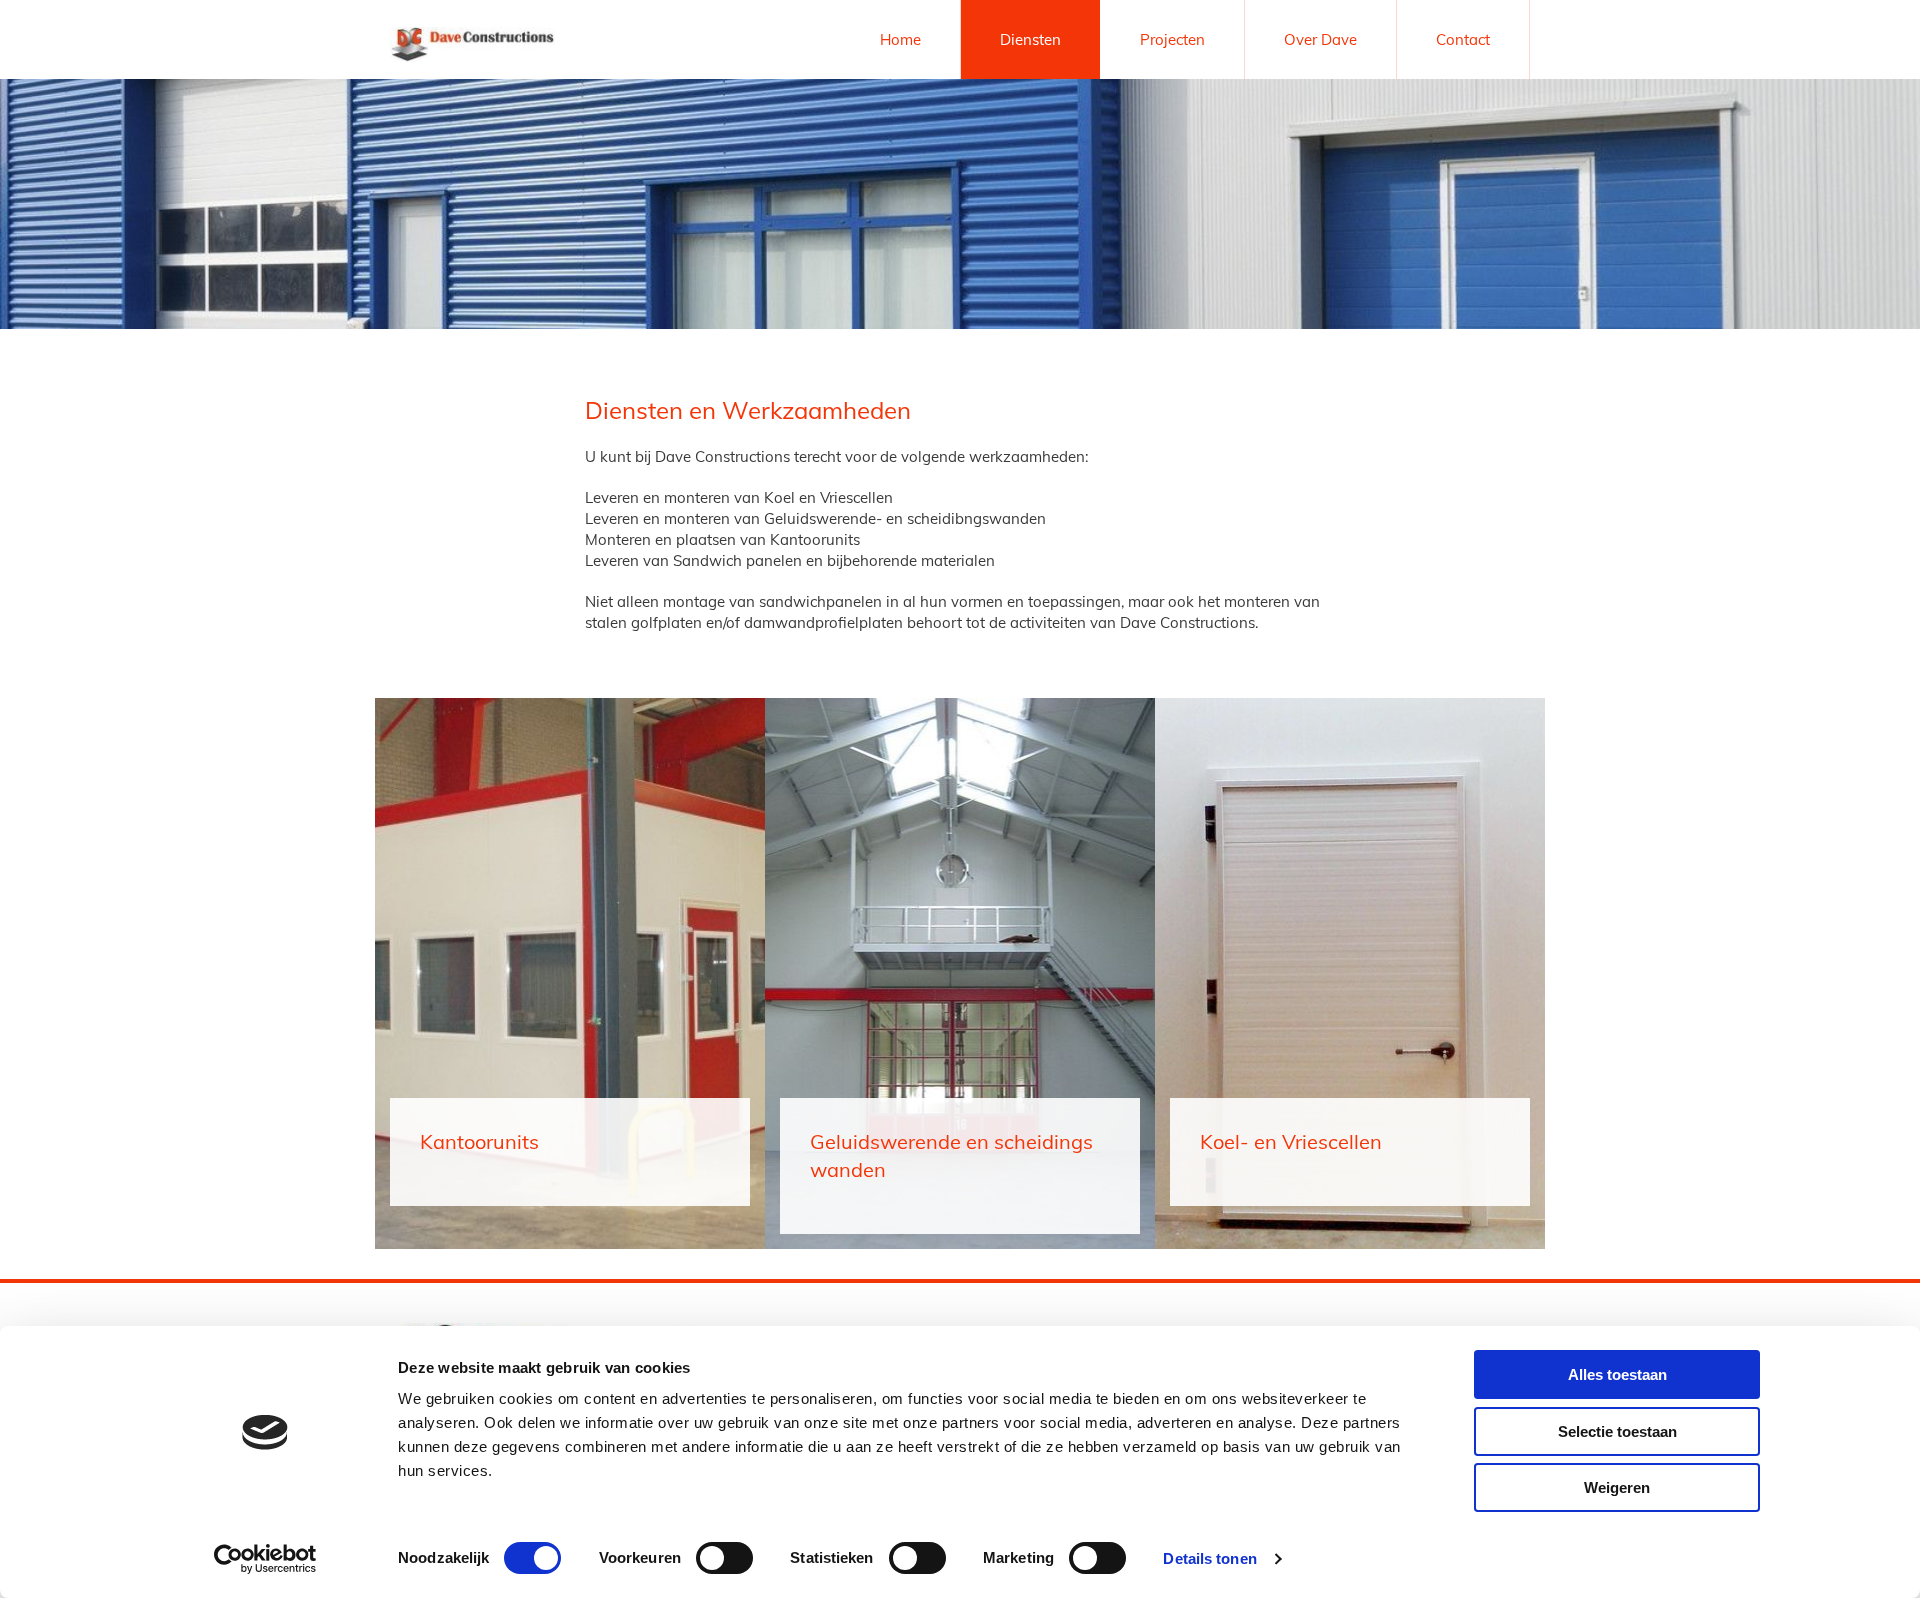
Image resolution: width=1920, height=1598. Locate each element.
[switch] (724, 1558)
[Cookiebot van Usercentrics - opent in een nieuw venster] (265, 1559)
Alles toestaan (1617, 1374)
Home (900, 39)
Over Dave (1320, 39)
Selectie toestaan (1617, 1431)
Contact (1463, 39)
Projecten (1172, 39)
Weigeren (1617, 1487)
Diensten (1030, 39)
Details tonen (1209, 1558)
